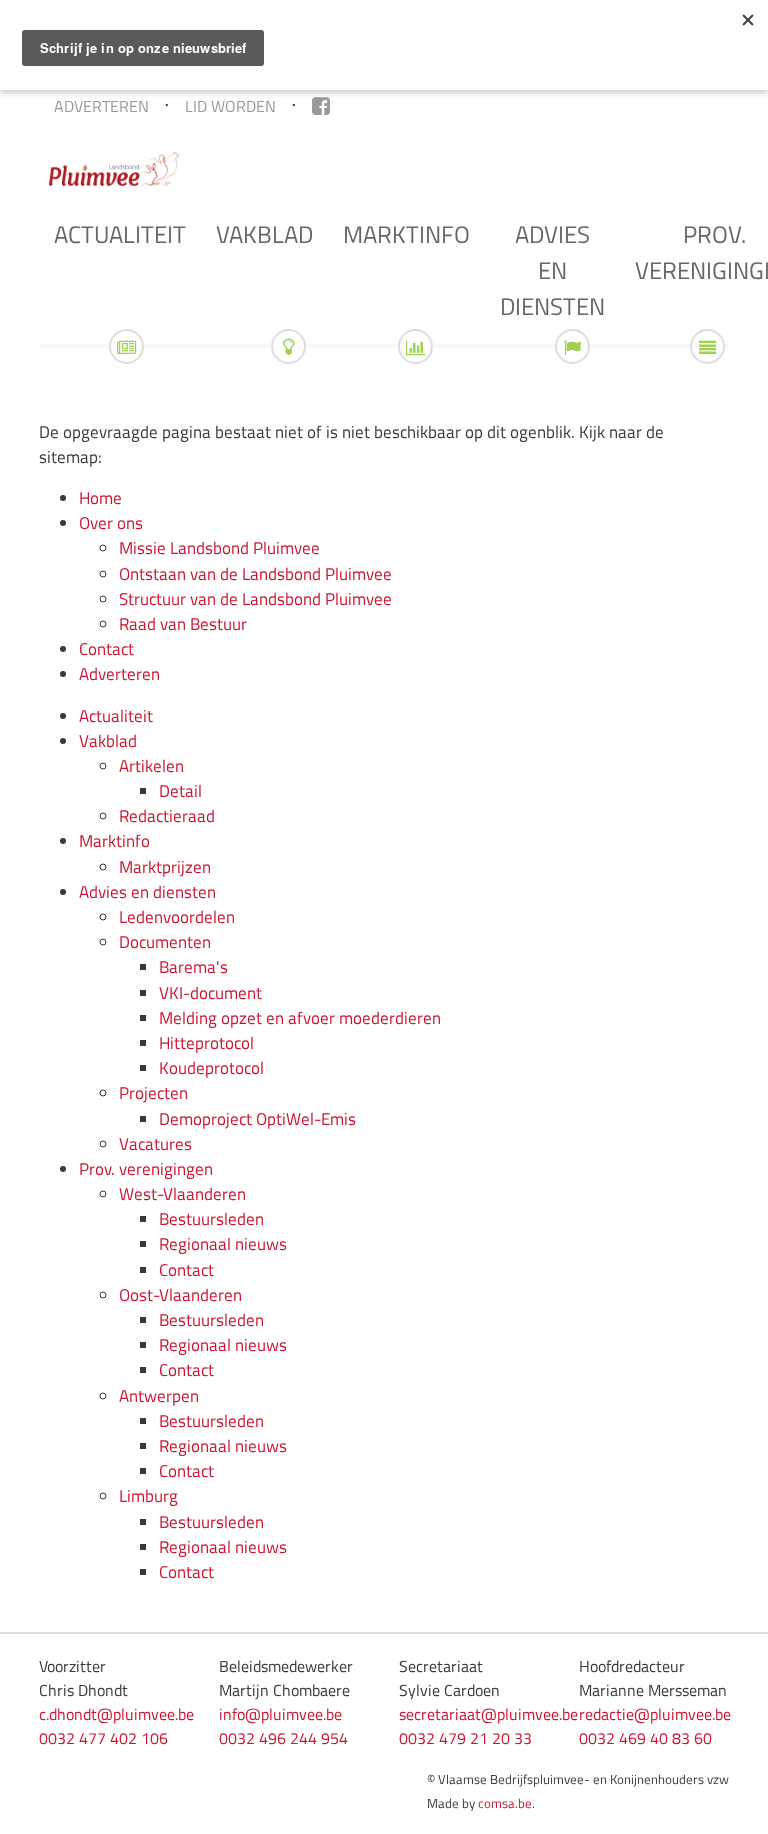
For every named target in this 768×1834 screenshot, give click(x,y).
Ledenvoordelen (177, 917)
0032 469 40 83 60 (645, 1738)
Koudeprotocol (211, 1068)
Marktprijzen (165, 867)
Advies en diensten (552, 270)
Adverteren (101, 106)
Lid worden (230, 106)
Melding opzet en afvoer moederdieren (300, 1018)
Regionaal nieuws (223, 1244)
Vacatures (155, 1144)
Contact (106, 649)
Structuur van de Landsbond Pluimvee (255, 599)
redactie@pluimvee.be (655, 1714)
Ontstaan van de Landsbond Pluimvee (255, 574)
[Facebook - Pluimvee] (321, 106)
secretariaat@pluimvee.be (488, 1714)
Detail (180, 791)
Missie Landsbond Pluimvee (219, 548)
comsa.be (505, 1803)
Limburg (148, 1496)
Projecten (153, 1093)
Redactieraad (167, 816)
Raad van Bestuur (183, 624)
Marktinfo (406, 234)
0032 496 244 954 (283, 1738)
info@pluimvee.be (280, 1714)
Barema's (193, 967)
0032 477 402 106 (103, 1738)
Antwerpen (159, 1396)
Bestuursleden (211, 1219)
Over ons (111, 523)
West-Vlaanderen (182, 1194)
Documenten (165, 942)
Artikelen (151, 766)
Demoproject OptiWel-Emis (257, 1119)
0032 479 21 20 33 (465, 1738)
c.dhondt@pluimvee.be (116, 1714)
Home (100, 498)
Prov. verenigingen (146, 1169)
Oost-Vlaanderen (180, 1295)
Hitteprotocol (206, 1043)
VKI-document (210, 993)
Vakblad (264, 234)
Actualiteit (120, 234)
